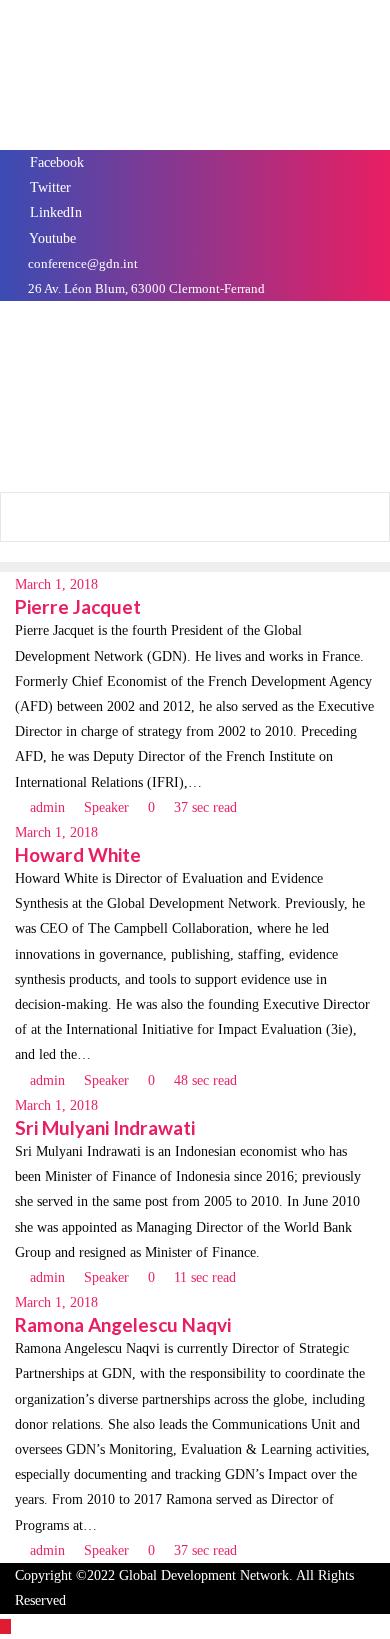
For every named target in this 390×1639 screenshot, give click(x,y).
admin (47, 807)
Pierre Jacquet (78, 606)
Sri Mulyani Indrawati (105, 1127)
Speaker (104, 807)
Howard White (78, 854)
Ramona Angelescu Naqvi (123, 1324)
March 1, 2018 (56, 584)
